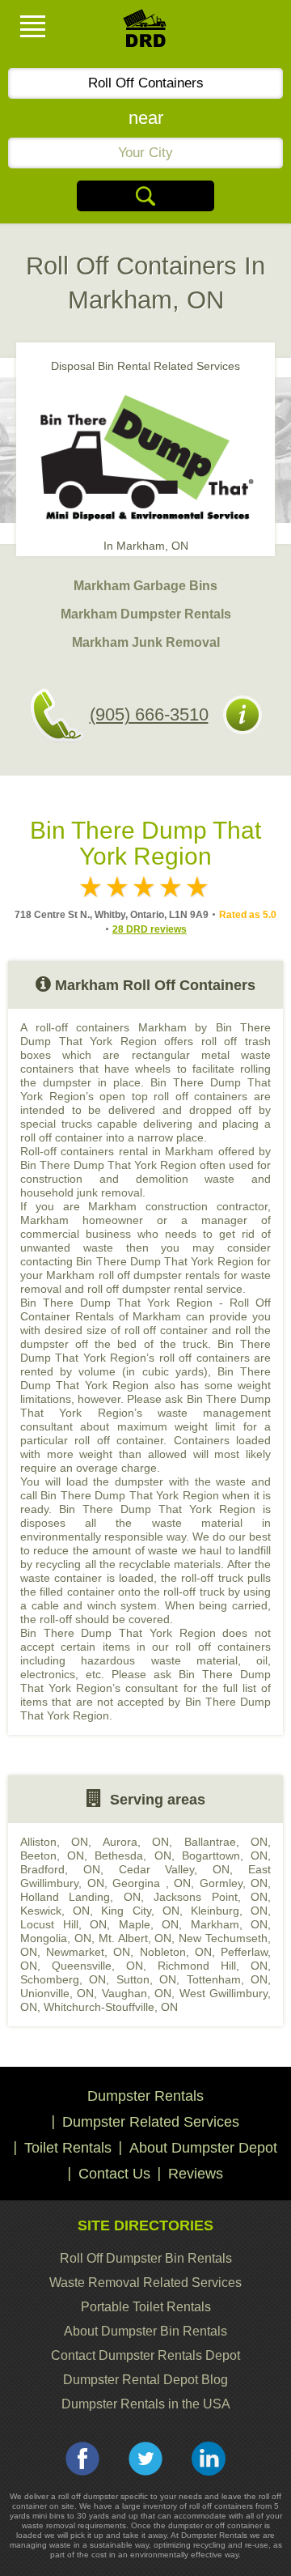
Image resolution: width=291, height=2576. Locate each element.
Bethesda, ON (133, 1855)
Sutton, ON (146, 1979)
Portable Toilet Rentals (146, 2307)
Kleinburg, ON (229, 1911)
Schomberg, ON (63, 1979)
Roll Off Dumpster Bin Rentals (146, 2258)
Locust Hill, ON (63, 1924)
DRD (145, 33)
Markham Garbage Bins (145, 586)
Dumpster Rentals (145, 2096)
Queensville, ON (97, 1966)
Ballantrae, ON (226, 1842)
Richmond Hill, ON (213, 1966)
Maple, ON (149, 1924)
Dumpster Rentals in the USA (146, 2404)
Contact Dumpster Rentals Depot (145, 2355)
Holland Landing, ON (80, 1897)
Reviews (196, 2174)
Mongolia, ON (56, 1938)
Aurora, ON (136, 1842)
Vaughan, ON (137, 1993)
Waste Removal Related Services (145, 2283)
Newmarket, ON (88, 1952)
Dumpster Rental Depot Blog (145, 2380)
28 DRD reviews (150, 929)
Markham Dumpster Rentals (146, 614)
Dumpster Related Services (151, 2122)
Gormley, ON (234, 1883)
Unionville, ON (57, 1993)
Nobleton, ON (176, 1952)
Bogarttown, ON (225, 1855)
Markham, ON (230, 1924)
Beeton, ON (52, 1855)
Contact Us (114, 2174)
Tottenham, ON (227, 1979)
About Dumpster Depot (203, 2148)
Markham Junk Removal (146, 642)
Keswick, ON (55, 1911)
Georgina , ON (152, 1883)
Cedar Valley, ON (175, 1869)
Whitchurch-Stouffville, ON (111, 2007)
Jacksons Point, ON (211, 1897)
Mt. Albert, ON (135, 1938)
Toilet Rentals (68, 2148)
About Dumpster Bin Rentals (145, 2331)
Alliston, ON (54, 1842)
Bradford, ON (60, 1869)
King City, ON (140, 1911)
